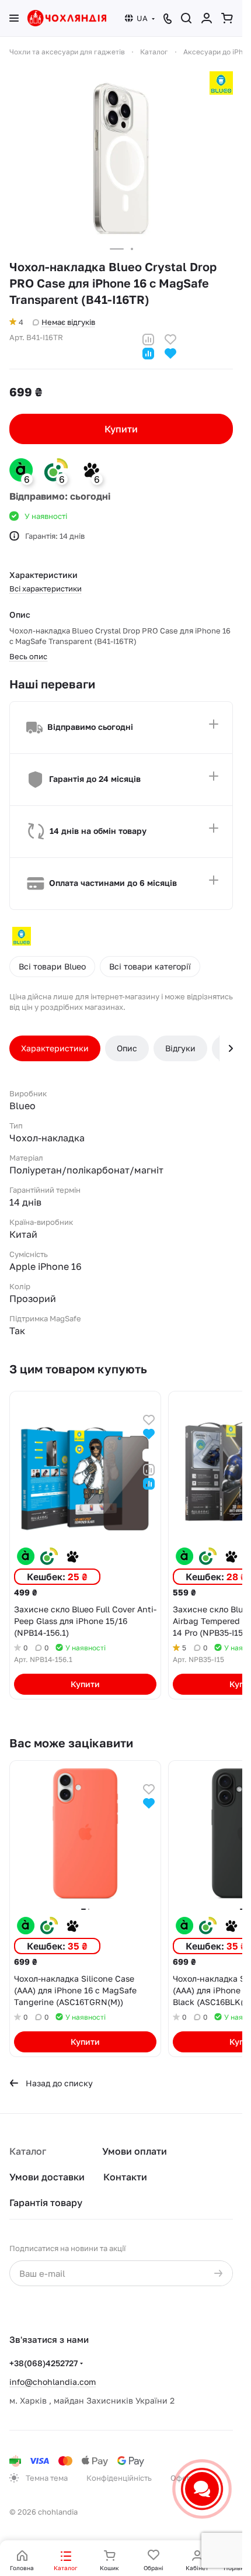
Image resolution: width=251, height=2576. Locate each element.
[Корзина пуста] (227, 18)
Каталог (28, 2151)
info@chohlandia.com (53, 2382)
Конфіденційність (119, 2478)
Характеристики (55, 1048)
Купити (121, 429)
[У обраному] (170, 338)
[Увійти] (207, 18)
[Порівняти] (148, 338)
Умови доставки (47, 2177)
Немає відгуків (68, 322)
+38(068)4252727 (43, 2363)
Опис (127, 1048)
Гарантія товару (46, 2203)
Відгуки (180, 1048)
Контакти (125, 2177)
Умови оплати (135, 2151)
